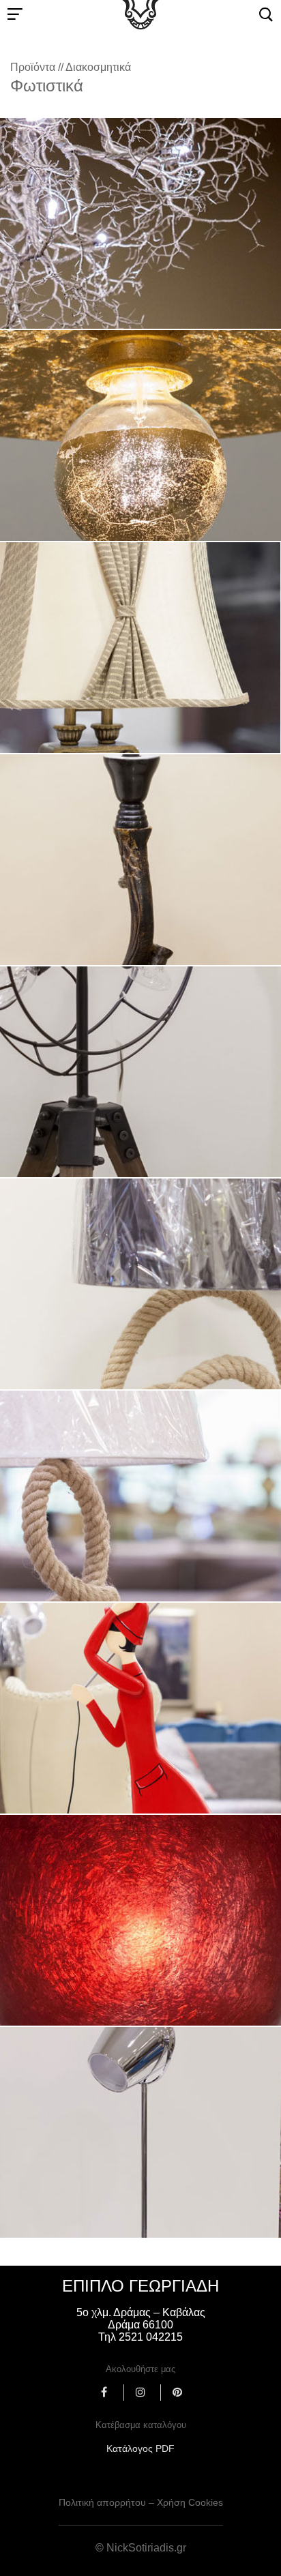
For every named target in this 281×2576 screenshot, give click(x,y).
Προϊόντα (33, 67)
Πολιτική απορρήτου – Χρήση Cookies (141, 2502)
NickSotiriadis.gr (146, 2548)
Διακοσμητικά (98, 67)
